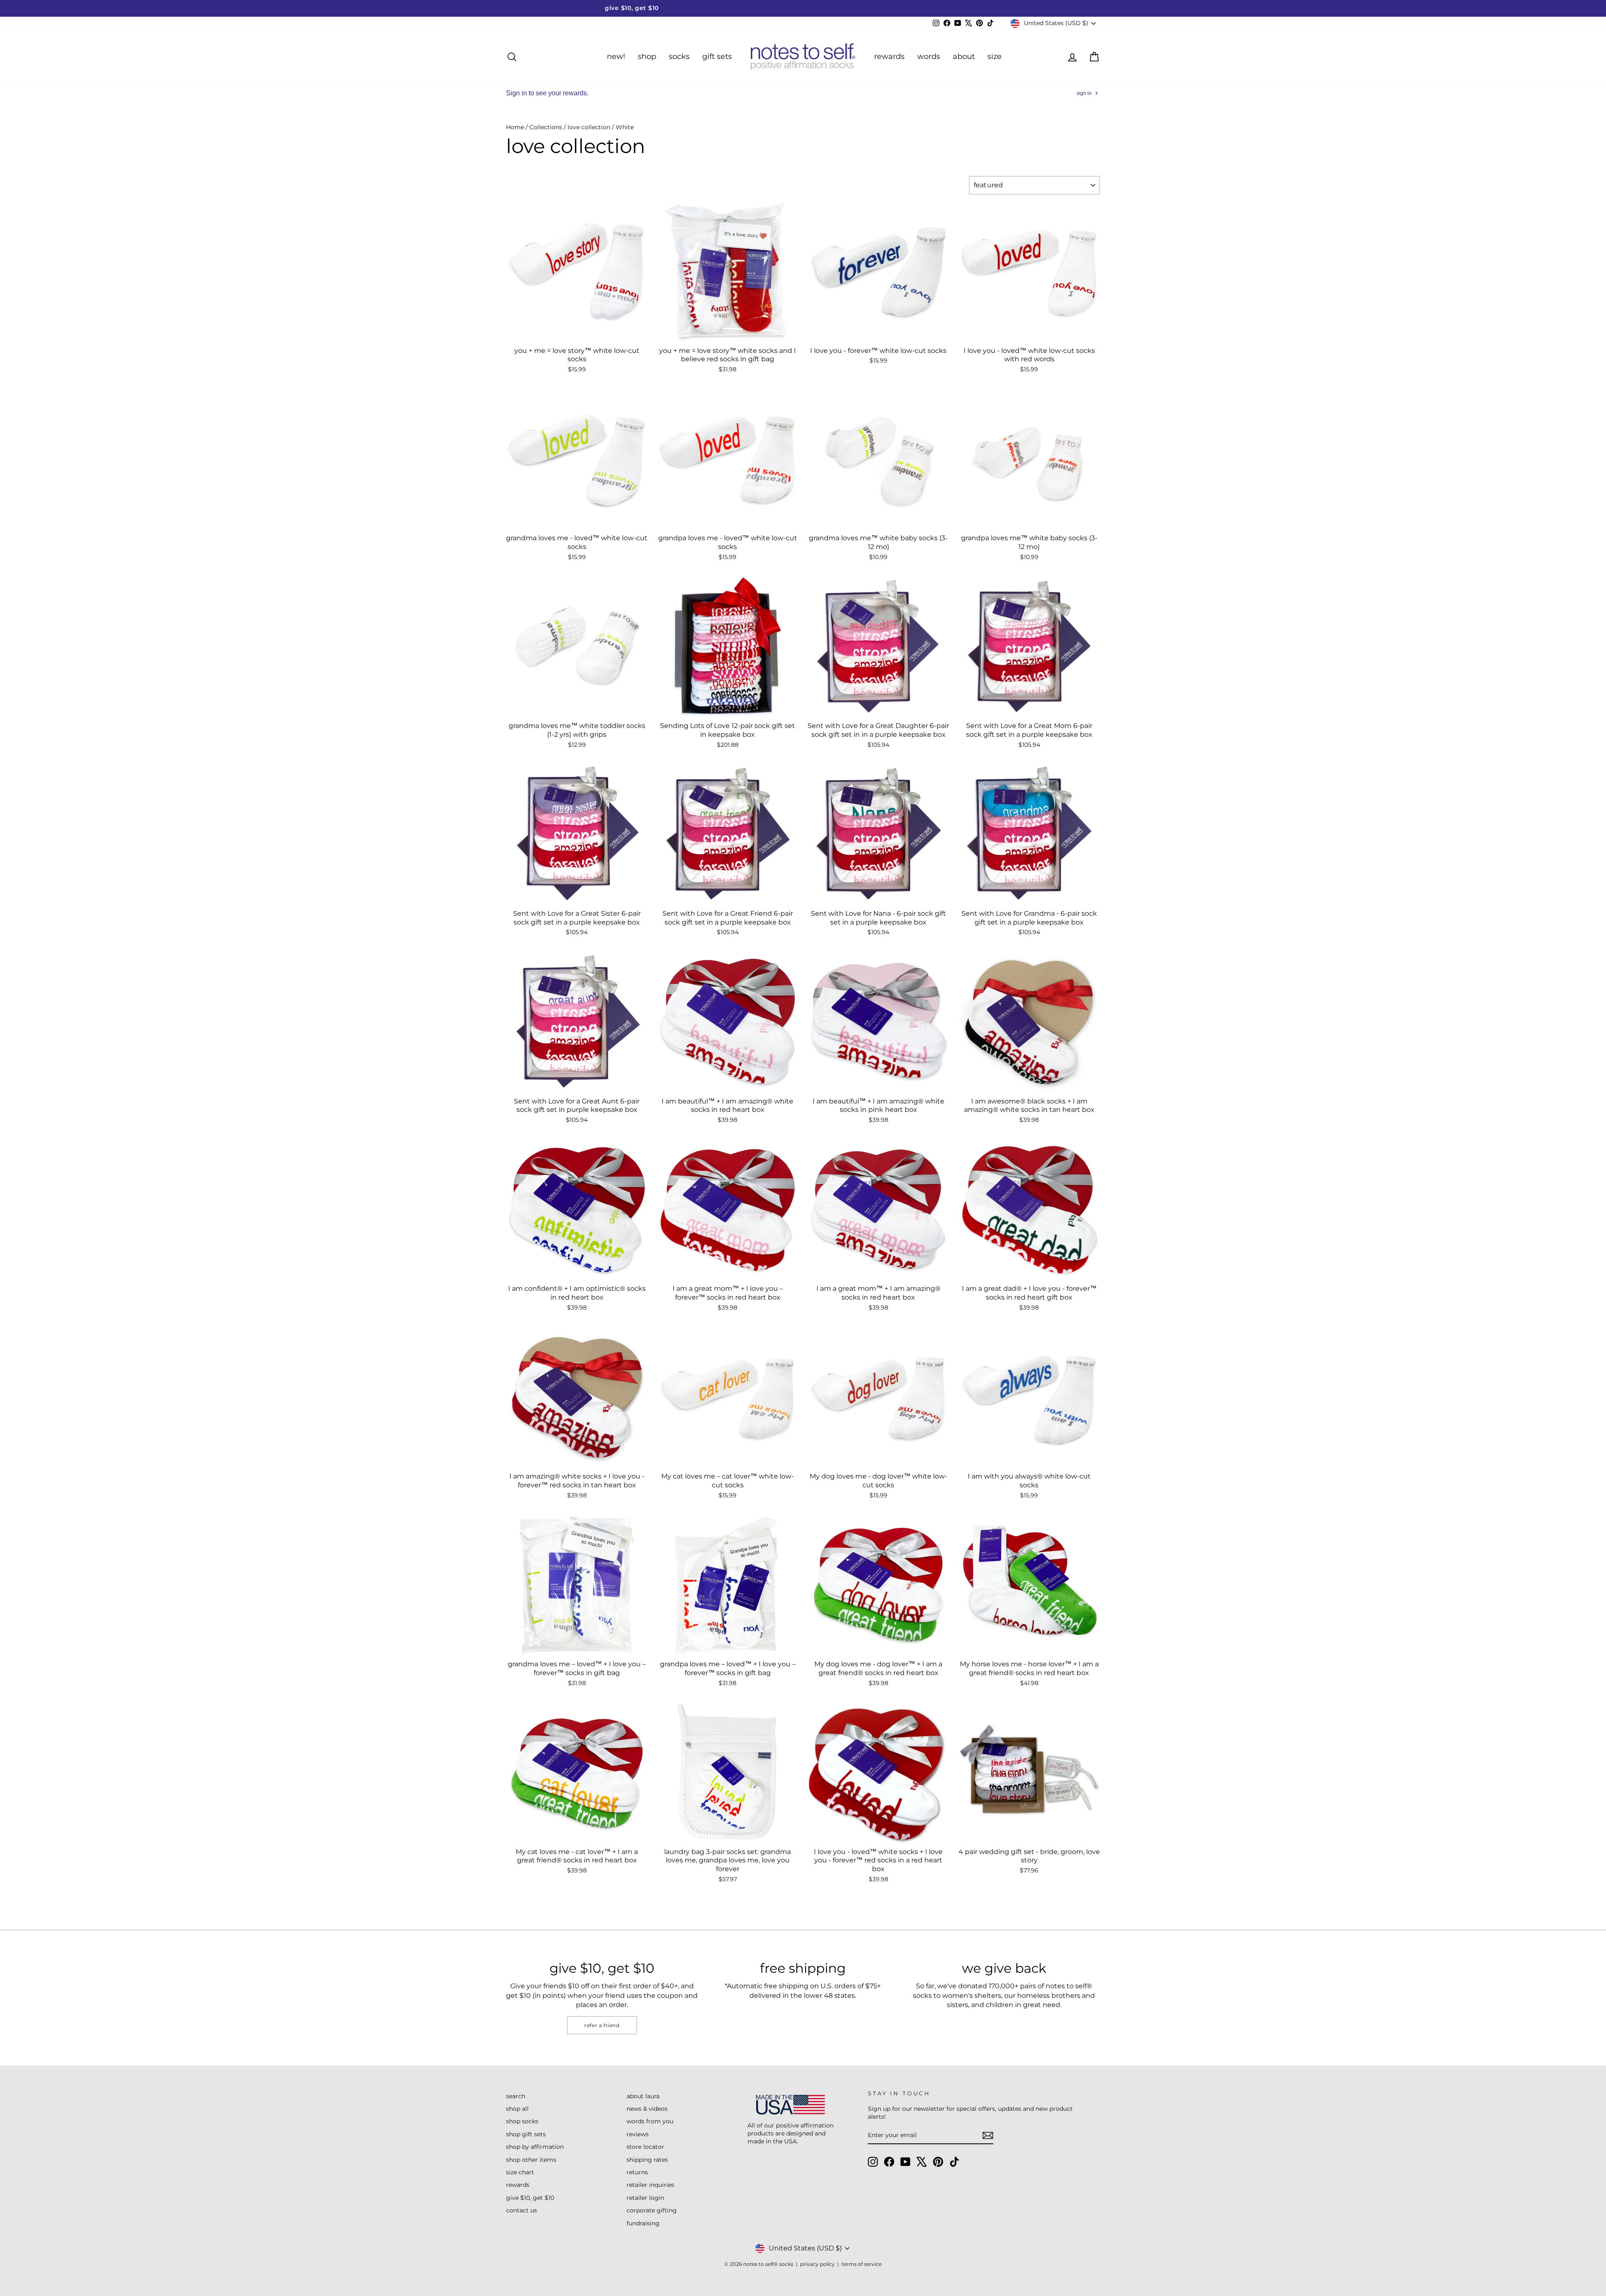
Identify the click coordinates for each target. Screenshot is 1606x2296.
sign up (721, 1188)
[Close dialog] (955, 1046)
